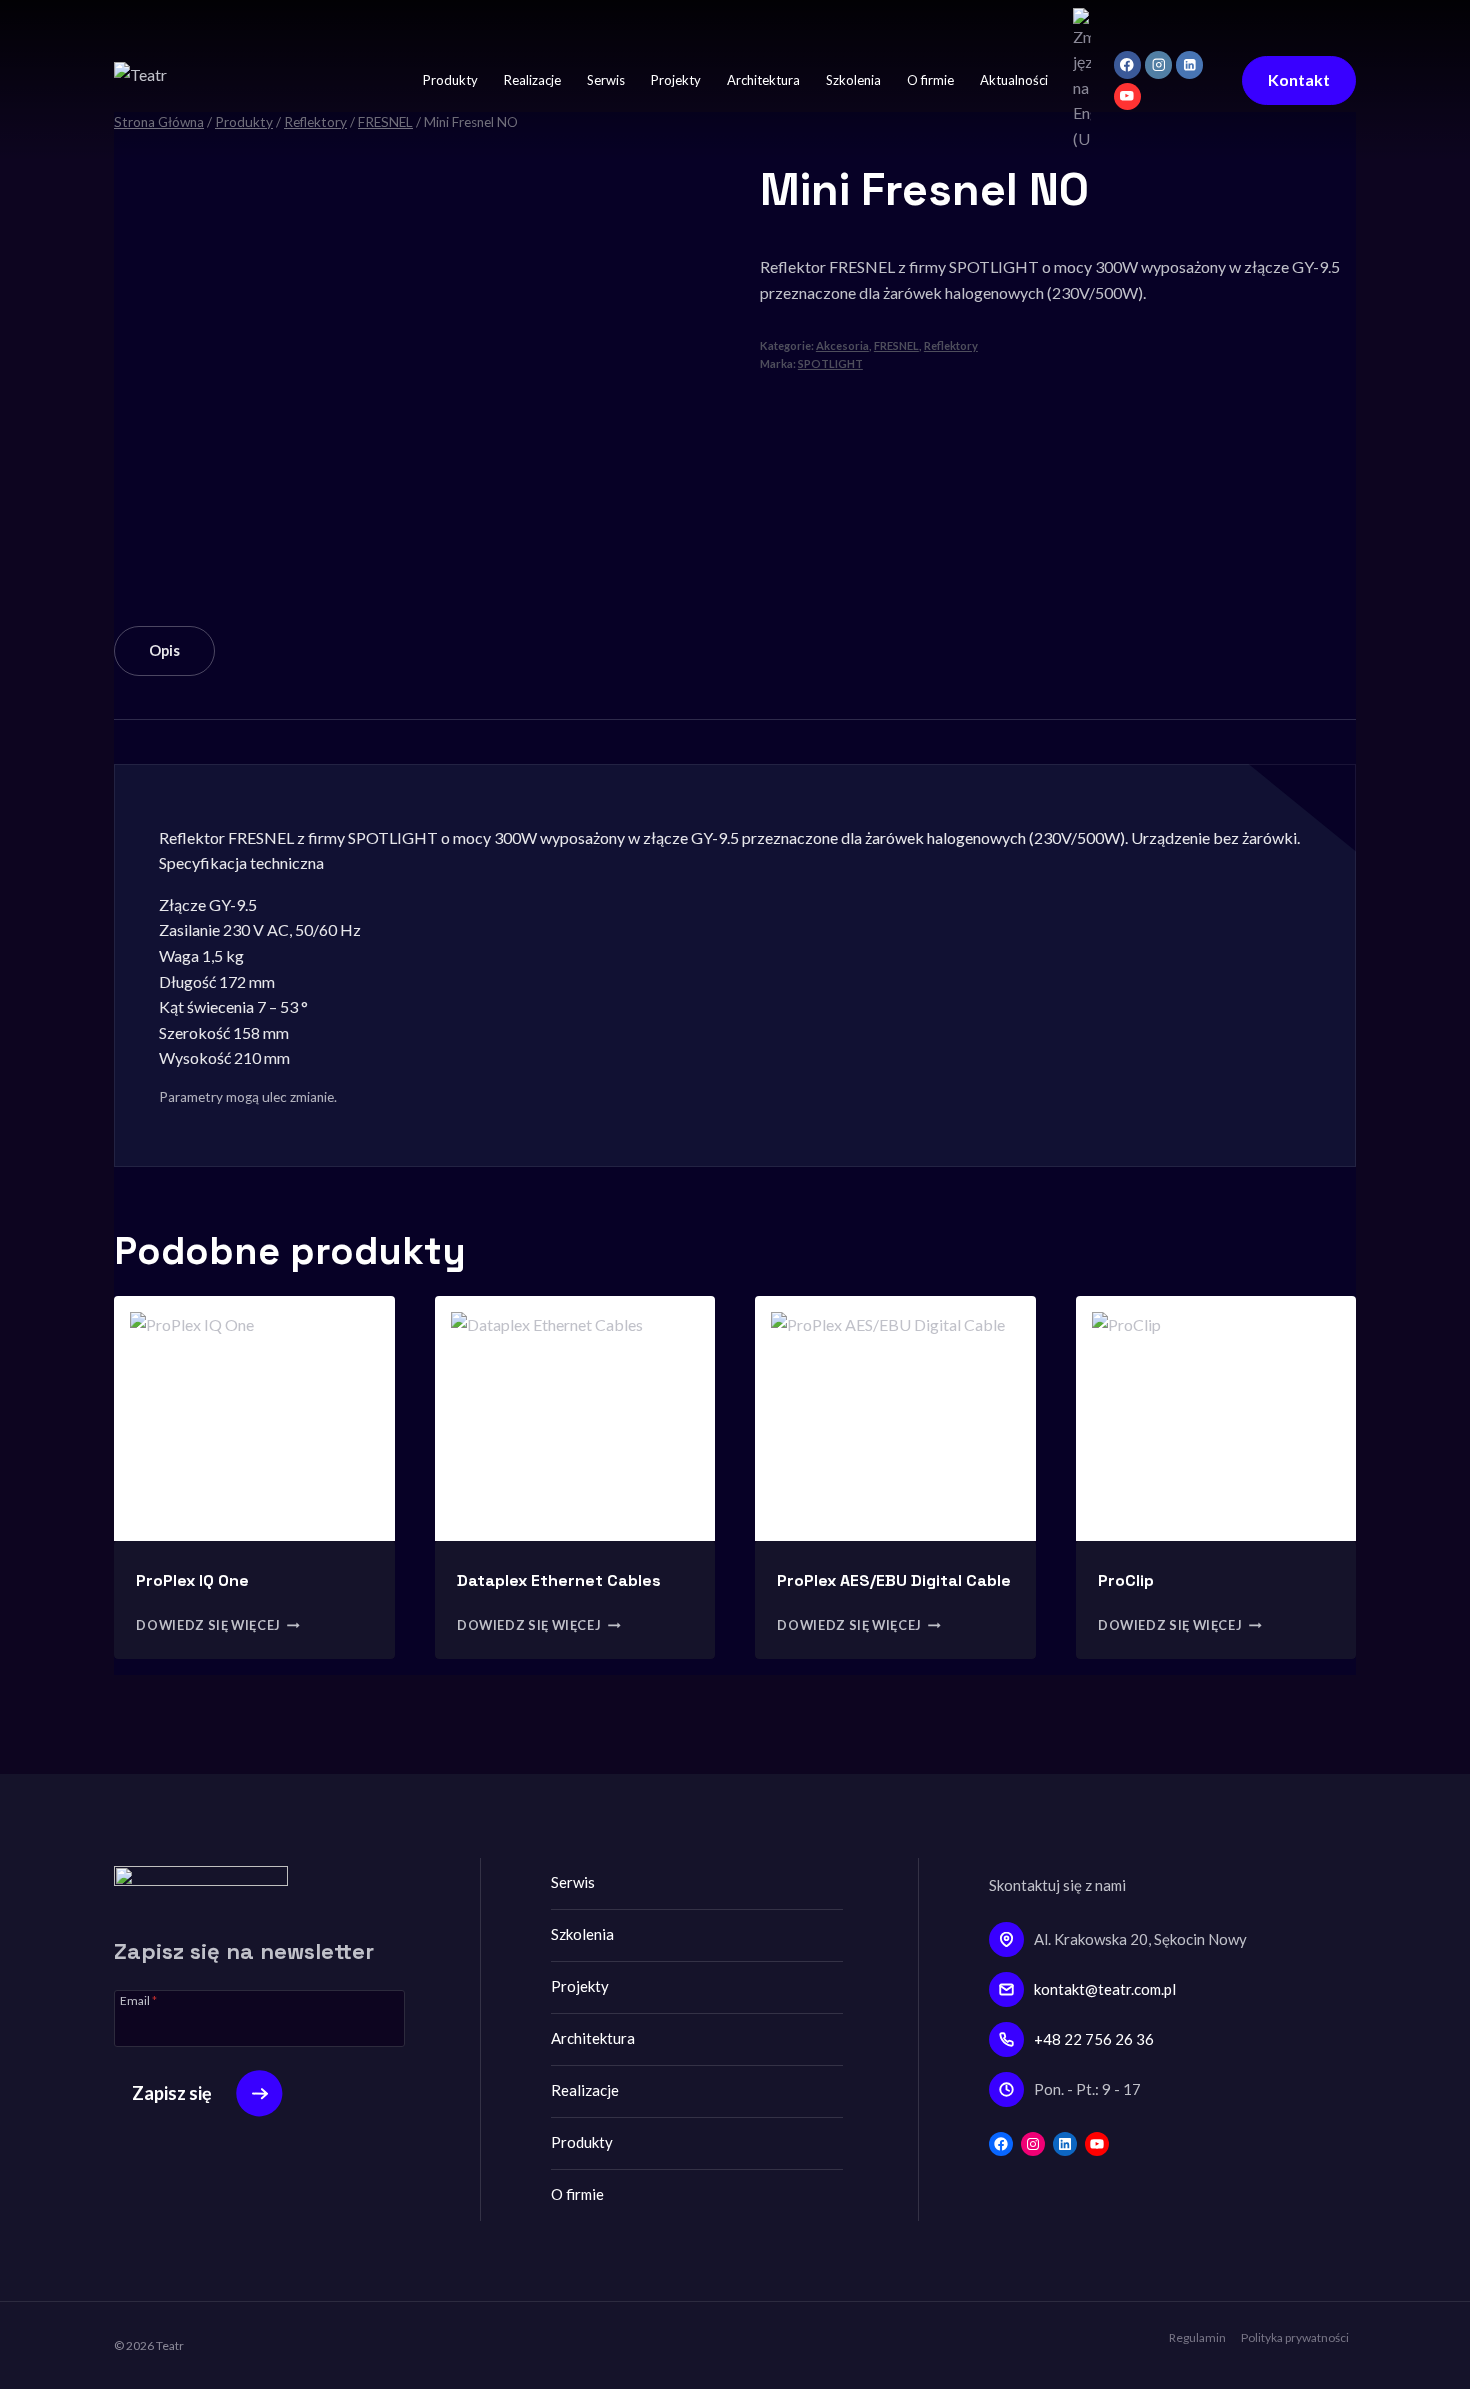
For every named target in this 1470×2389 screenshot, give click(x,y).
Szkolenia (853, 80)
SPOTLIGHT (830, 363)
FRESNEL (896, 345)
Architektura (763, 80)
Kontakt (1299, 79)
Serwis (606, 80)
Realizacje (532, 80)
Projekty (676, 80)
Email (138, 2000)
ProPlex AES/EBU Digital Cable (894, 1580)
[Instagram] (1158, 64)
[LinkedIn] (1189, 64)
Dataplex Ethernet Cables (559, 1580)
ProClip (1126, 1580)
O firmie (930, 80)
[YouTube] (1127, 96)
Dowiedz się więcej (208, 1625)
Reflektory (951, 345)
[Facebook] (1127, 64)
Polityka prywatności (1295, 2337)
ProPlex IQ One (192, 1580)
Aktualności (1014, 80)
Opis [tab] (164, 650)
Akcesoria (842, 345)
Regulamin (1197, 2337)
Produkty (450, 80)
